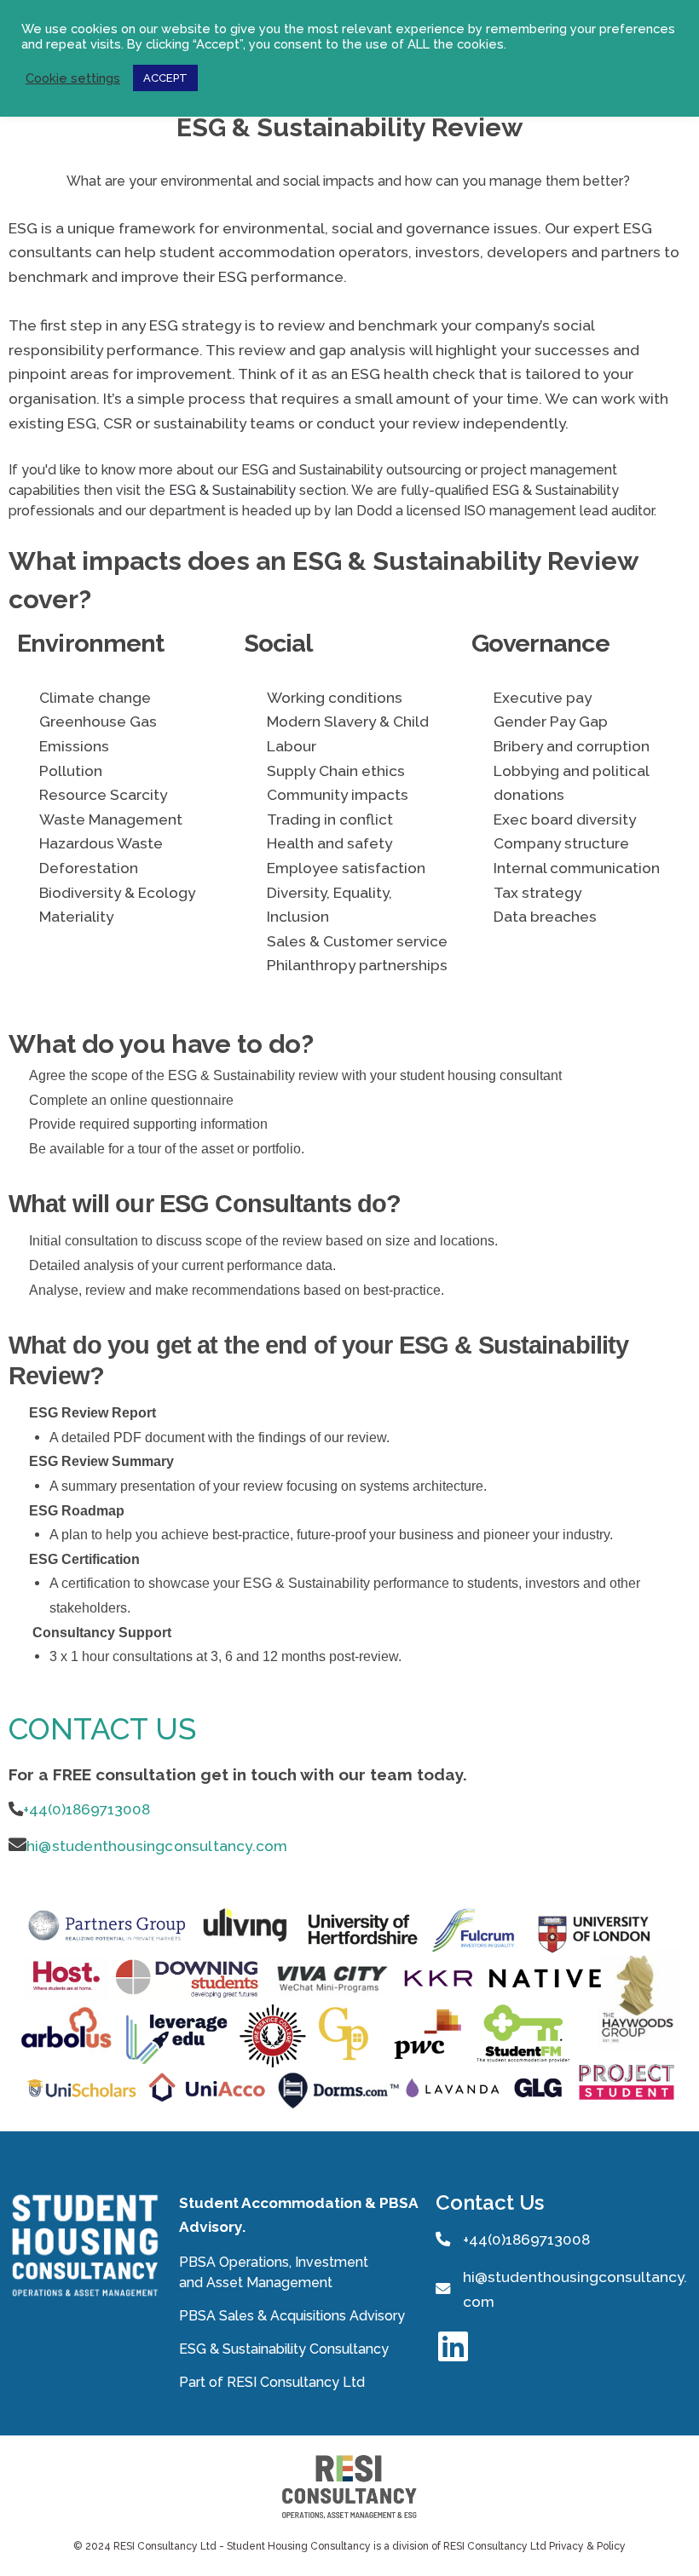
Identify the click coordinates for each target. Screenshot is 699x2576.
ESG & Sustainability (232, 490)
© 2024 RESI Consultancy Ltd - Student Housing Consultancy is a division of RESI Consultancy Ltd (311, 2546)
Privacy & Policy (587, 2546)
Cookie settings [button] (73, 78)
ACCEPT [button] (165, 78)
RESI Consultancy (283, 2382)
